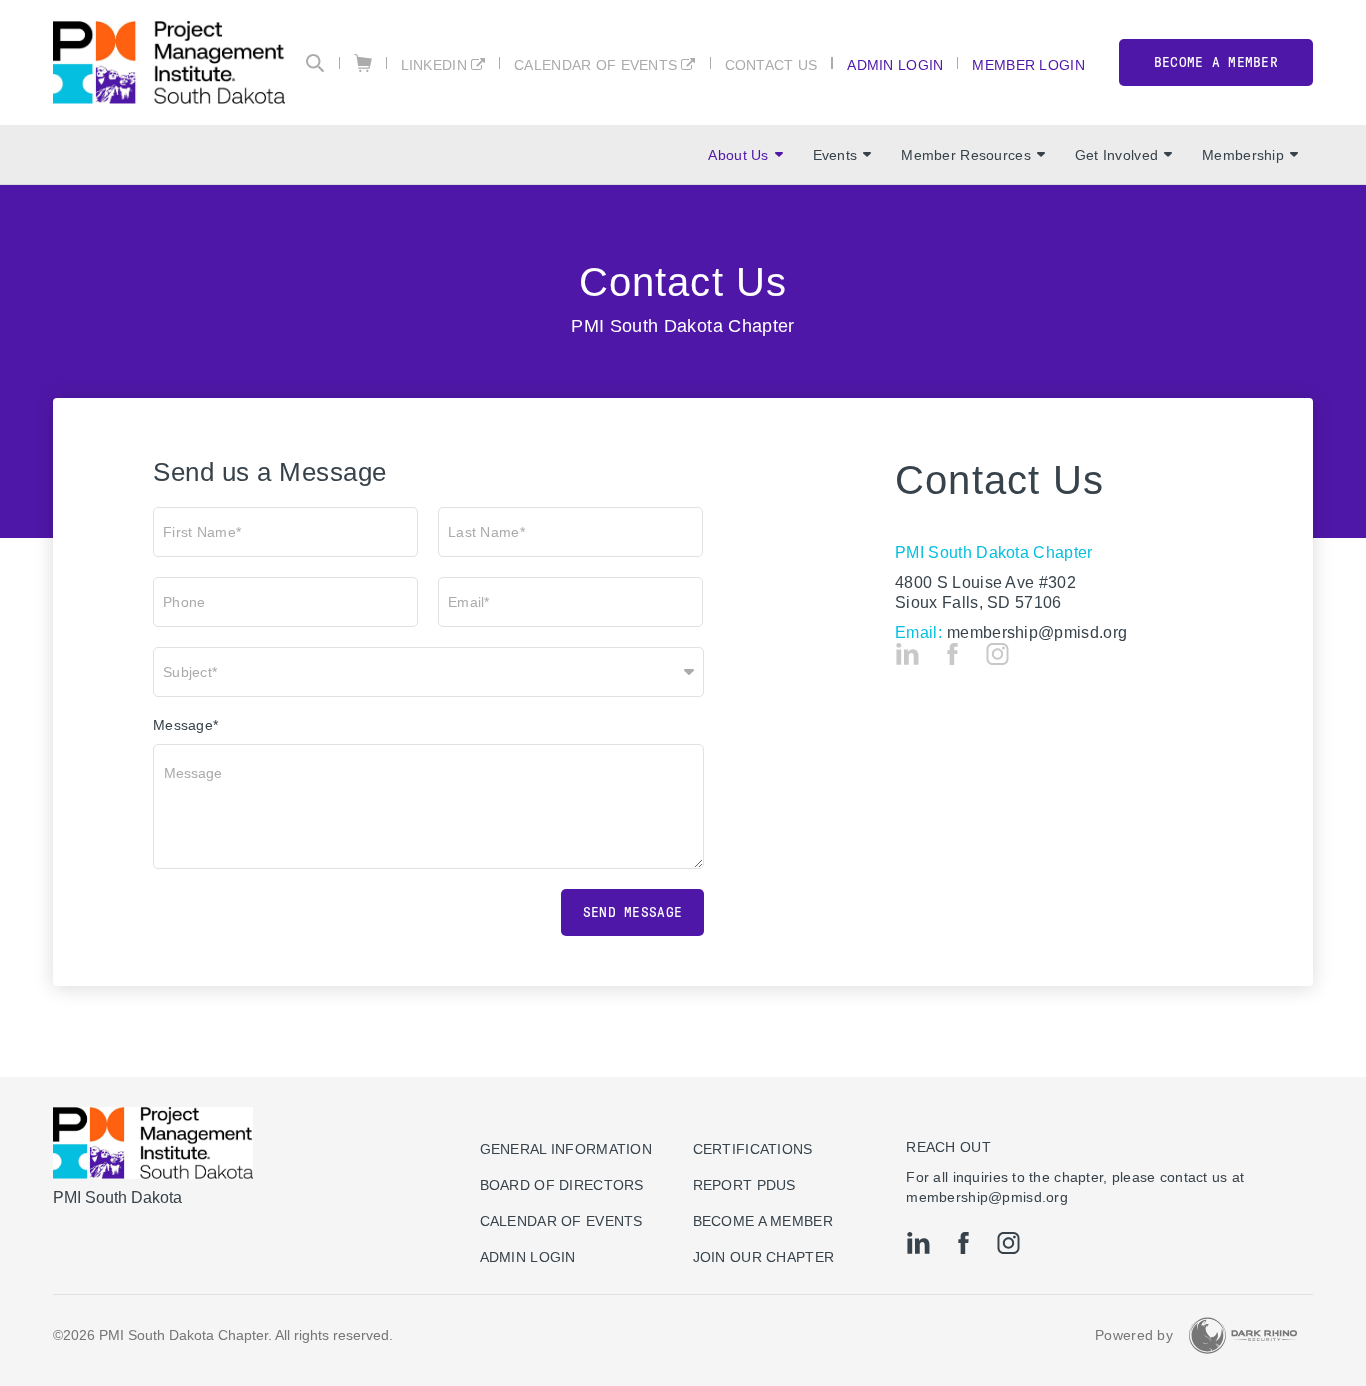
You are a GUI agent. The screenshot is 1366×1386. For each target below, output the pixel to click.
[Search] (315, 63)
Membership (1243, 155)
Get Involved (1116, 155)
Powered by (1134, 1335)
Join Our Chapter (763, 1257)
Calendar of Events (595, 64)
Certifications (753, 1149)
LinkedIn (434, 64)
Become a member (1216, 62)
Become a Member (763, 1221)
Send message (632, 912)
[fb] (952, 654)
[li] (907, 654)
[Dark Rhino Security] (1243, 1335)
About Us (738, 155)
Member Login (1028, 64)
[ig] (997, 654)
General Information (566, 1149)
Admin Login (895, 64)
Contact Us (771, 64)
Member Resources (965, 155)
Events (835, 155)
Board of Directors (562, 1185)
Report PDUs (744, 1185)
